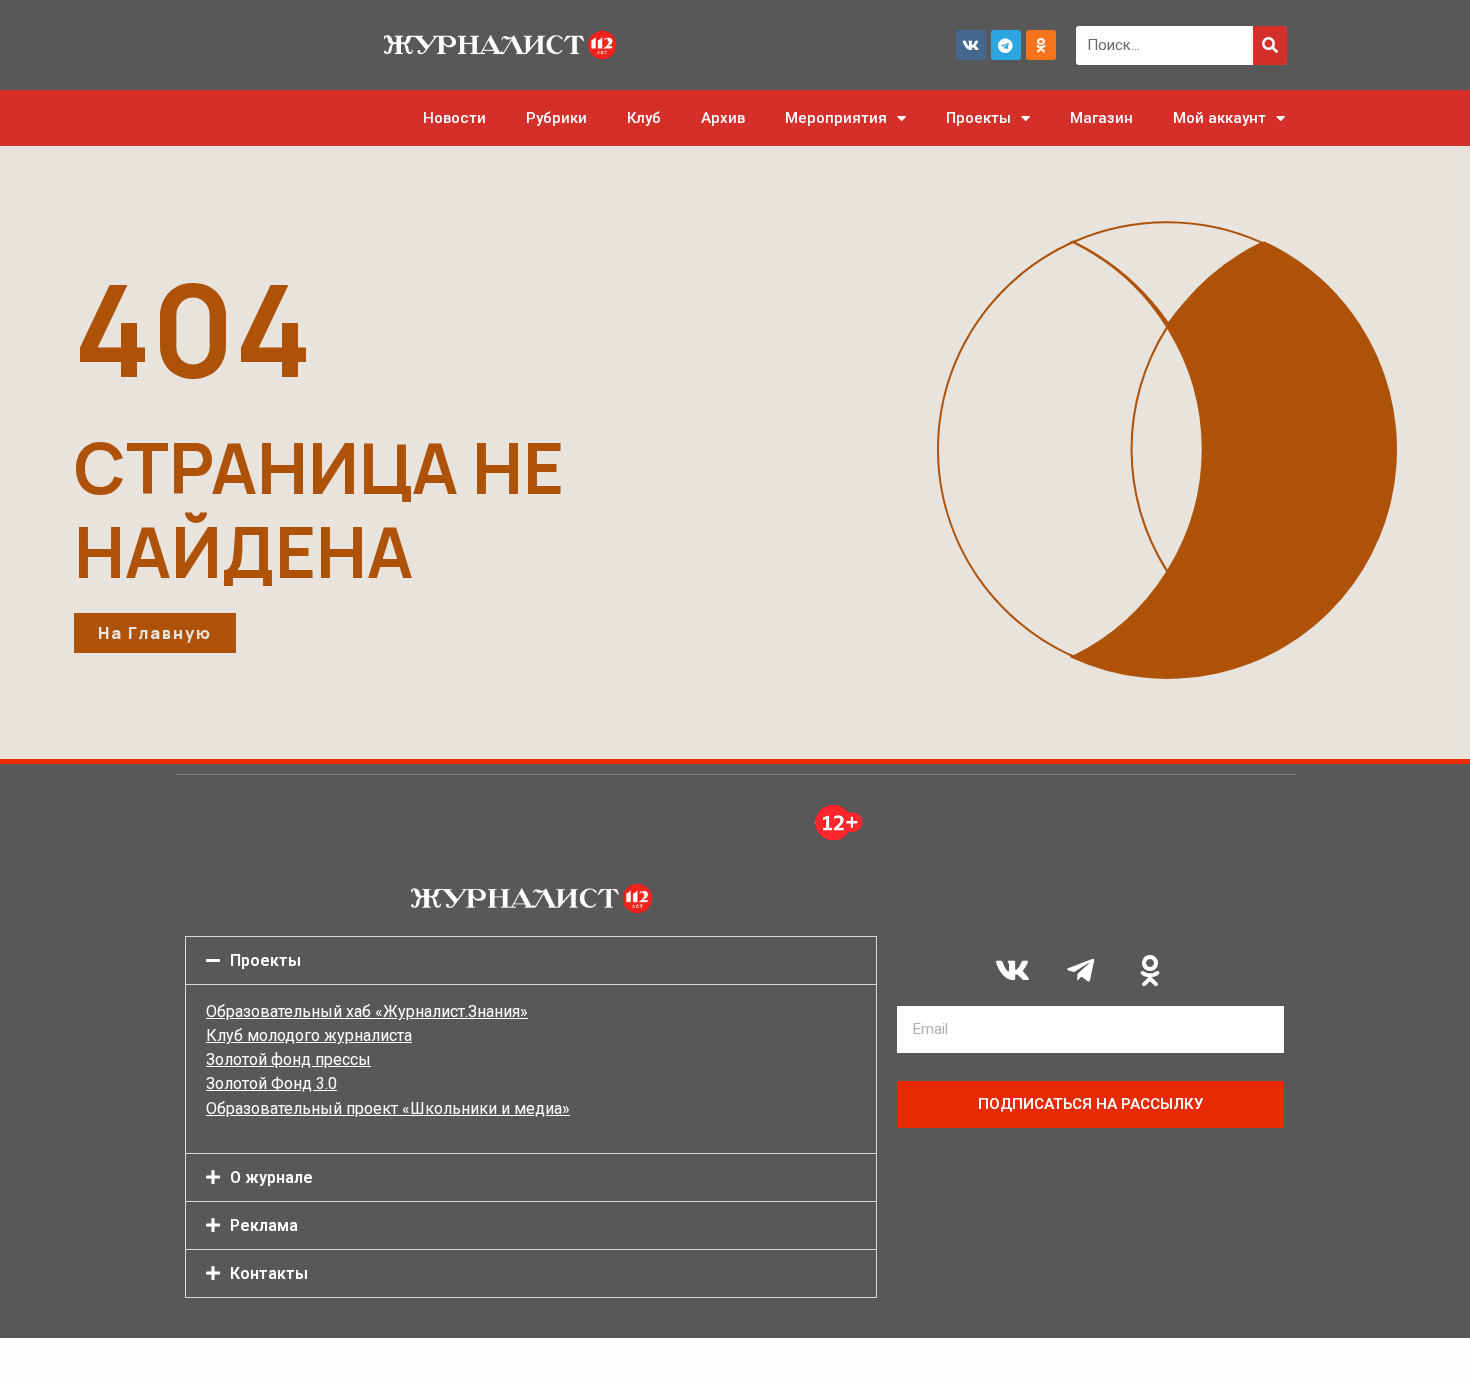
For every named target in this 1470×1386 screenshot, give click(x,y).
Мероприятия (836, 118)
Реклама (264, 1225)
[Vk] (971, 45)
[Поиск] (1270, 45)
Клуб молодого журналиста (309, 1035)
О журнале (271, 1177)
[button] (531, 960)
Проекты (978, 118)
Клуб (644, 118)
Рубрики (556, 118)
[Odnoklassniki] (1041, 45)
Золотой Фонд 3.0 (271, 1083)
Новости (454, 118)
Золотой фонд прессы (288, 1059)
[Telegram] (1006, 45)
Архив (723, 118)
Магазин (1101, 118)
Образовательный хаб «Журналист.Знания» (367, 1011)
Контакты (269, 1273)
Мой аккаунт (1219, 118)
